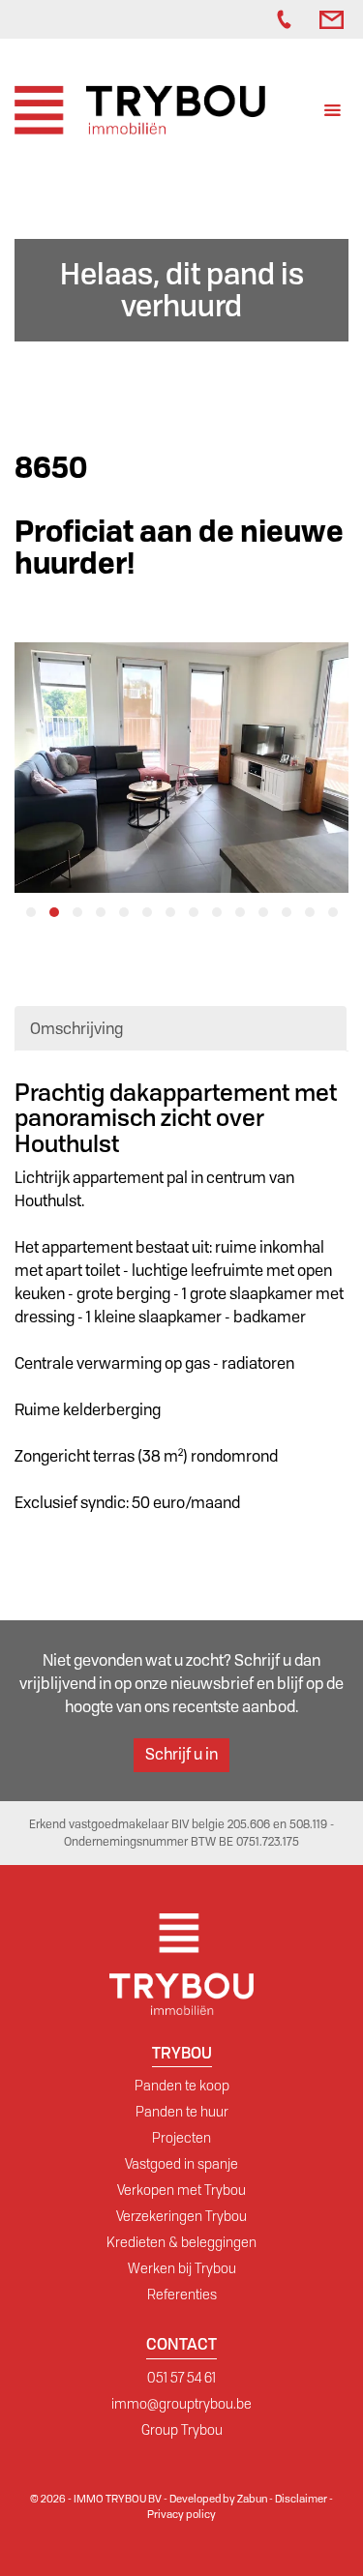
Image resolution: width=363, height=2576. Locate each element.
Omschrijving (76, 1029)
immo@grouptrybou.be (181, 2404)
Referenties (182, 2295)
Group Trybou (182, 2430)
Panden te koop (182, 2086)
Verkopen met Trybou (181, 2190)
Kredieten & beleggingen (181, 2242)
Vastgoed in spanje (181, 2164)
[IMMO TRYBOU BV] (140, 109)
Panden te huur (182, 2112)
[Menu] (333, 113)
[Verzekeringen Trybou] (238, 19)
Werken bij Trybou (182, 2268)
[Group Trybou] (257, 19)
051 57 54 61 (181, 2378)
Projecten (181, 2138)
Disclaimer (301, 2499)
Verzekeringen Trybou (181, 2216)
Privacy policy (181, 2514)
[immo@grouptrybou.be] (334, 19)
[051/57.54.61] (288, 19)
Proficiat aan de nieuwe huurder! (179, 548)
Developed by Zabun (218, 2499)
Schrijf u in (181, 1754)
